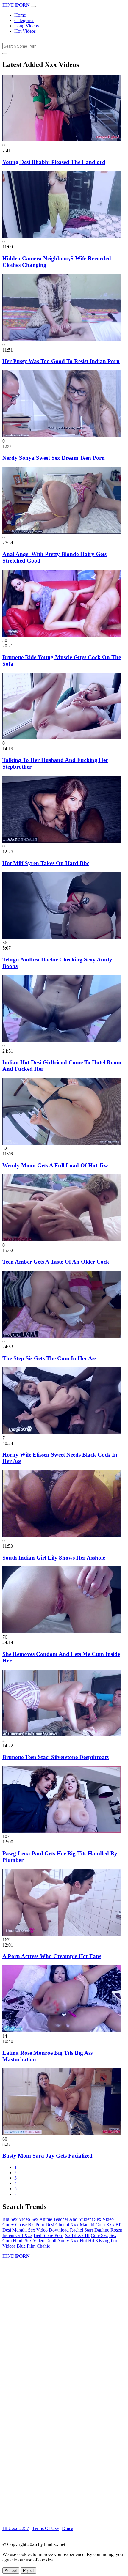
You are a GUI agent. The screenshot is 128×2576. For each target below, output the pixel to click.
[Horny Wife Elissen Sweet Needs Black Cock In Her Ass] (62, 1433)
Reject (28, 2571)
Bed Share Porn (49, 2235)
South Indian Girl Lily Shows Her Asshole (54, 1558)
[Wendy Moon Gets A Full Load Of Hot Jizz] (62, 1143)
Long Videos (26, 26)
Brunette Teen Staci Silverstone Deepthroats (56, 1757)
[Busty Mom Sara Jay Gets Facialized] (62, 2134)
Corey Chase (15, 2225)
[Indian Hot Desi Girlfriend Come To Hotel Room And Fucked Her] (62, 1040)
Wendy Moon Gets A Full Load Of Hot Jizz (55, 1165)
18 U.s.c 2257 (16, 2528)
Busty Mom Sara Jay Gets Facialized (47, 2156)
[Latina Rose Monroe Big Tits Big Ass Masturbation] (62, 2031)
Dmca (68, 2528)
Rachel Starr (82, 2230)
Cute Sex (99, 2235)
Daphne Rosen (108, 2230)
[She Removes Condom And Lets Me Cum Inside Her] (62, 1632)
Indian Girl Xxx (17, 2235)
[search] (5, 53)
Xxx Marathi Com (88, 2225)
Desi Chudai (57, 2225)
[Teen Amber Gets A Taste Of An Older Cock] (62, 1240)
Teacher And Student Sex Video (83, 2219)
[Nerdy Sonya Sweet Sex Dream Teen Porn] (62, 436)
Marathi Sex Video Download (40, 2230)
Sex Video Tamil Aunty (47, 2241)
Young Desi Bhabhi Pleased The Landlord (54, 162)
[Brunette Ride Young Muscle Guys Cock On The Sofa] (62, 635)
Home (20, 15)
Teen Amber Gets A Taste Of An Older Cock (56, 1262)
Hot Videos (25, 31)
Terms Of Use (45, 2528)
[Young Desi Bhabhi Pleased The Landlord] (62, 140)
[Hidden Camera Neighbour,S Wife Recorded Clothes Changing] (62, 236)
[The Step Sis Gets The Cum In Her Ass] (62, 1336)
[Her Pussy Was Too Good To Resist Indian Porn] (62, 339)
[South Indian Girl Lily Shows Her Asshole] (62, 1535)
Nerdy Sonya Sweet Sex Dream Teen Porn (54, 458)
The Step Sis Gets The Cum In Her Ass (49, 1358)
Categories (24, 20)
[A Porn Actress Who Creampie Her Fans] (62, 1934)
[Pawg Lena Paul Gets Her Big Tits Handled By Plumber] (62, 1831)
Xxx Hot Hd (82, 2241)
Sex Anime (42, 2219)
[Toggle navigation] (33, 7)
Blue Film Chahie (33, 2246)
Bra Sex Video (16, 2219)
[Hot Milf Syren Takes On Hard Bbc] (62, 841)
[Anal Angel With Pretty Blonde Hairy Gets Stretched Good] (62, 532)
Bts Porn (36, 2225)
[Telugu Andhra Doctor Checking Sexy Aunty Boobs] (62, 937)
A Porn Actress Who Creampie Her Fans (52, 1956)
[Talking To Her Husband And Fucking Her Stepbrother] (62, 738)
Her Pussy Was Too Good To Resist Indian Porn (61, 361)
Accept (11, 2571)
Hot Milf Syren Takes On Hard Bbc (46, 863)
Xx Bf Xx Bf (77, 2235)
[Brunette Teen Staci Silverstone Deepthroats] (62, 1735)
